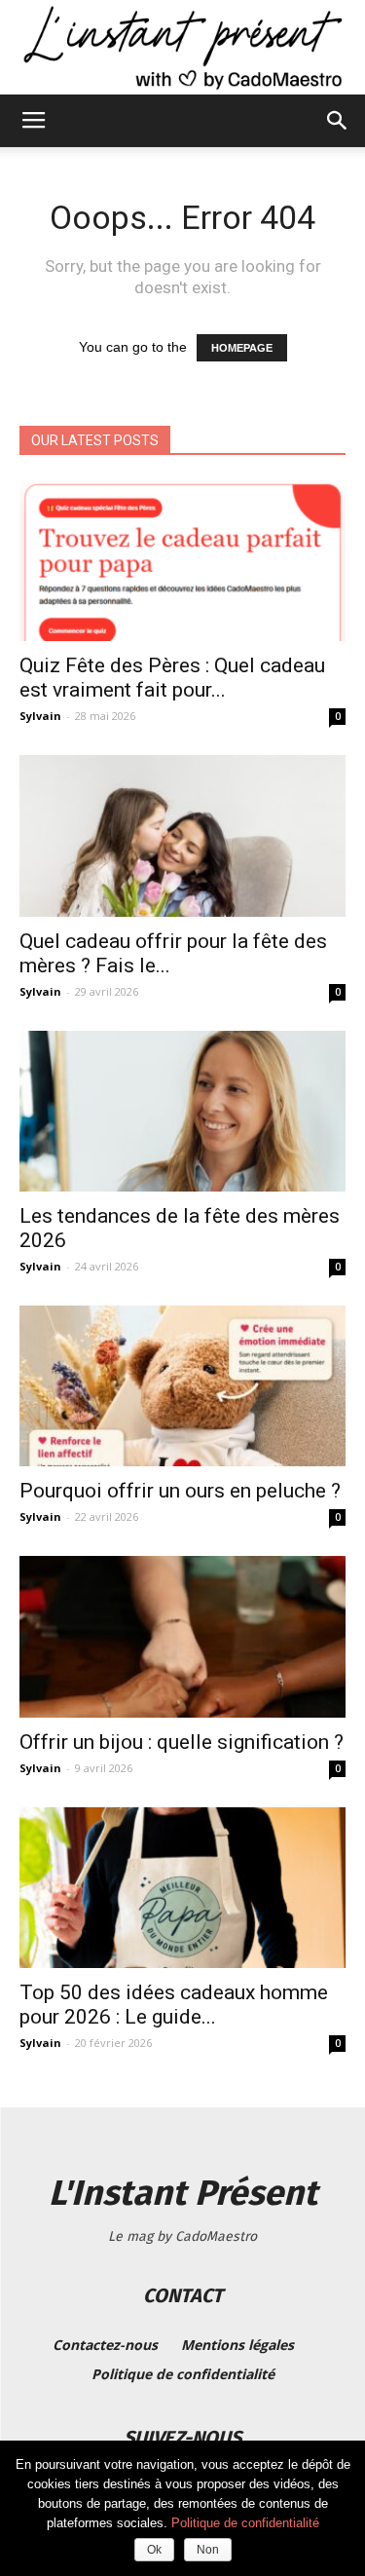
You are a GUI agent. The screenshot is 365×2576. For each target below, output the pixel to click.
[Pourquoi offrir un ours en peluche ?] (182, 1386)
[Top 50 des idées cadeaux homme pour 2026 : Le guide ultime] (182, 1888)
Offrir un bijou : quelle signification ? (182, 1742)
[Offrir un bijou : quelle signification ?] (182, 1636)
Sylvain (40, 716)
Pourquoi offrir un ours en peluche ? (180, 1491)
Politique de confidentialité (183, 2374)
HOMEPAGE (242, 348)
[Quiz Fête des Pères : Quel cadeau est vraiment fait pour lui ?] (182, 561)
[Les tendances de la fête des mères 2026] (182, 1111)
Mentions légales (237, 2345)
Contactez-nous (105, 2345)
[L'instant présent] (182, 47)
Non (208, 2550)
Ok (154, 2550)
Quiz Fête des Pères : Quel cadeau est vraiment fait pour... (172, 678)
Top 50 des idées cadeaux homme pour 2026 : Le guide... (174, 2005)
